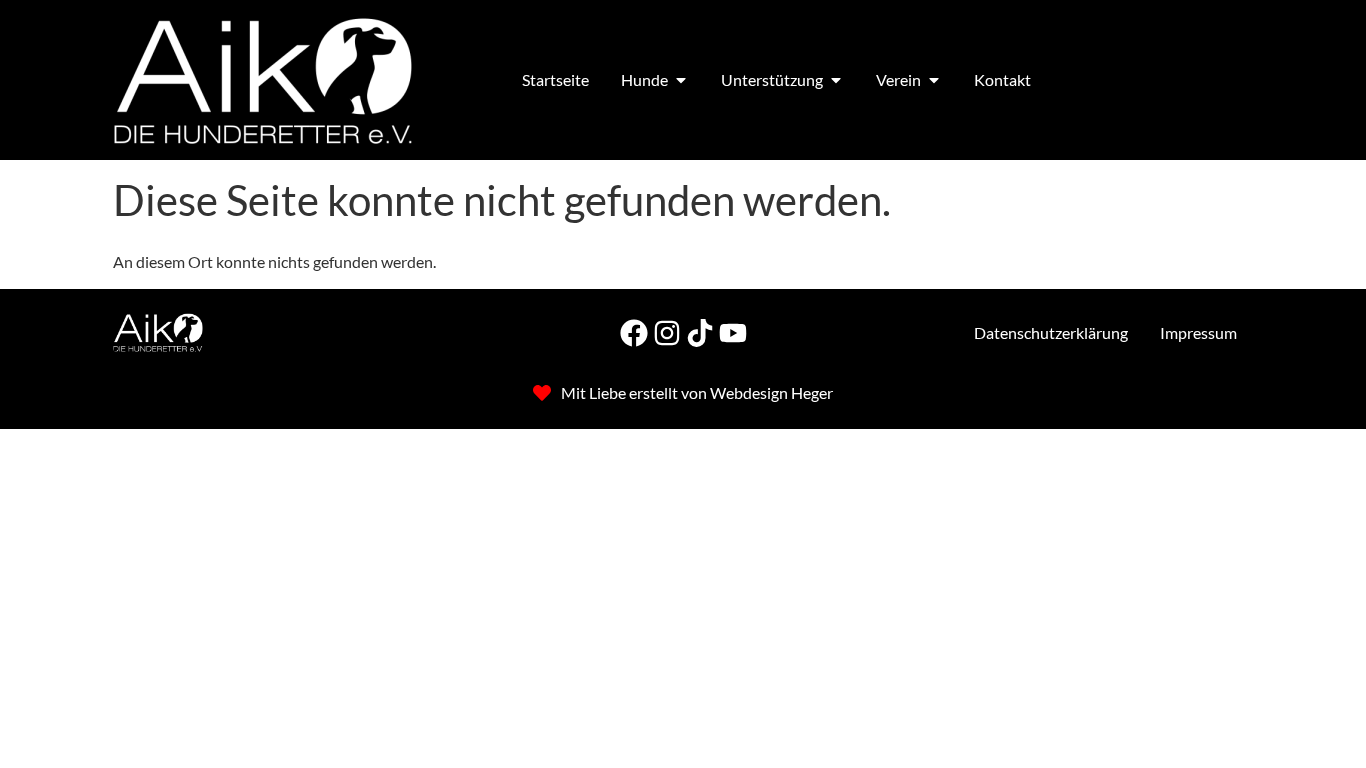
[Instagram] (667, 333)
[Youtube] (733, 333)
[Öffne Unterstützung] (836, 80)
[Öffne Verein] (934, 80)
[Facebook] (634, 333)
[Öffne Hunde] (681, 80)
